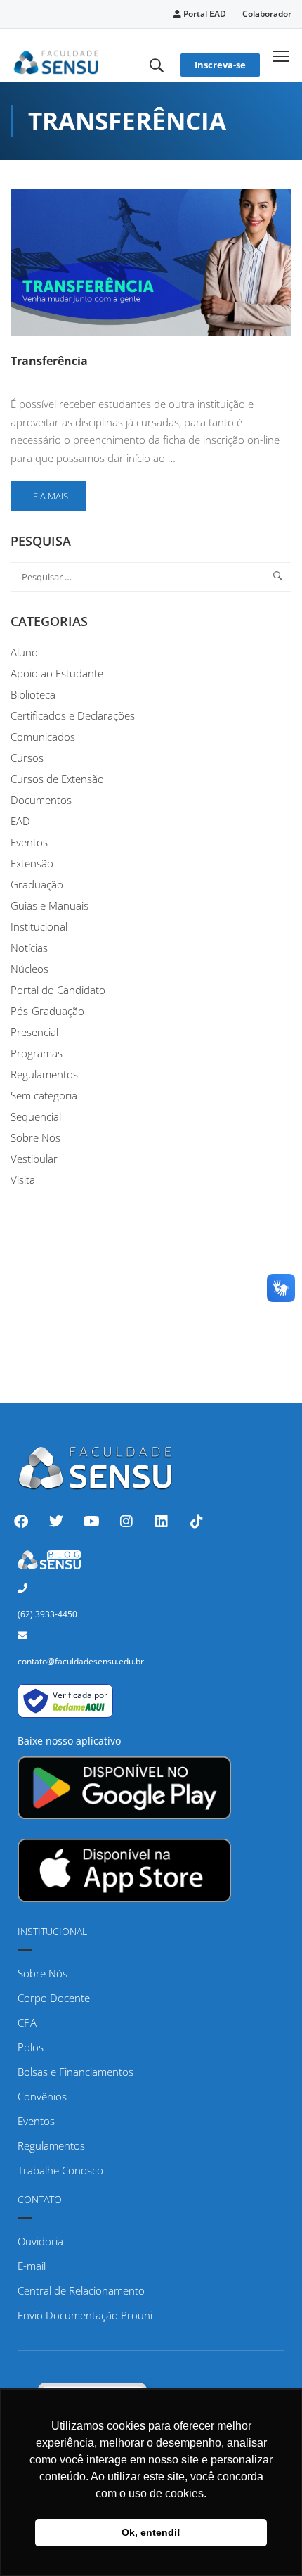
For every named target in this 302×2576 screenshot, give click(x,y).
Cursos (27, 758)
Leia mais (57, 492)
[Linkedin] (162, 1522)
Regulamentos (44, 1074)
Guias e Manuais (50, 905)
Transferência (49, 361)
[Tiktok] (197, 1522)
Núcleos (29, 969)
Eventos (29, 842)
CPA (27, 2022)
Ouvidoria (40, 2241)
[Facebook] (21, 1522)
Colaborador (267, 14)
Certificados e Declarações (73, 715)
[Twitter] (56, 1522)
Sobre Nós (35, 1137)
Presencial (34, 1032)
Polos (31, 2047)
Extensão (32, 863)
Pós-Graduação (47, 1011)
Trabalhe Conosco (60, 2170)
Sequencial (36, 1116)
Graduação (37, 884)
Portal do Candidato (58, 990)
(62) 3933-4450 (47, 1614)
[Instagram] (126, 1522)
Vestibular (34, 1159)
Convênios (42, 2096)
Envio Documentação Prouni (85, 2315)
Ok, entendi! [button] (151, 2532)
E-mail (32, 2266)
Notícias (29, 948)
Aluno (24, 652)
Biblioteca (33, 694)
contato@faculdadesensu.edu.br (81, 1661)
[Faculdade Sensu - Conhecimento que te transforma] (56, 60)
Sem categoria (44, 1095)
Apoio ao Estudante (57, 673)
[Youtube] (91, 1522)
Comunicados (43, 737)
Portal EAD (204, 14)
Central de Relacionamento (81, 2290)
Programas (37, 1053)
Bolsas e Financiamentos (75, 2072)
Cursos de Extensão (57, 779)
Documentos (41, 800)
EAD (20, 821)
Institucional (39, 926)
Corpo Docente (54, 1998)
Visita (23, 1180)
